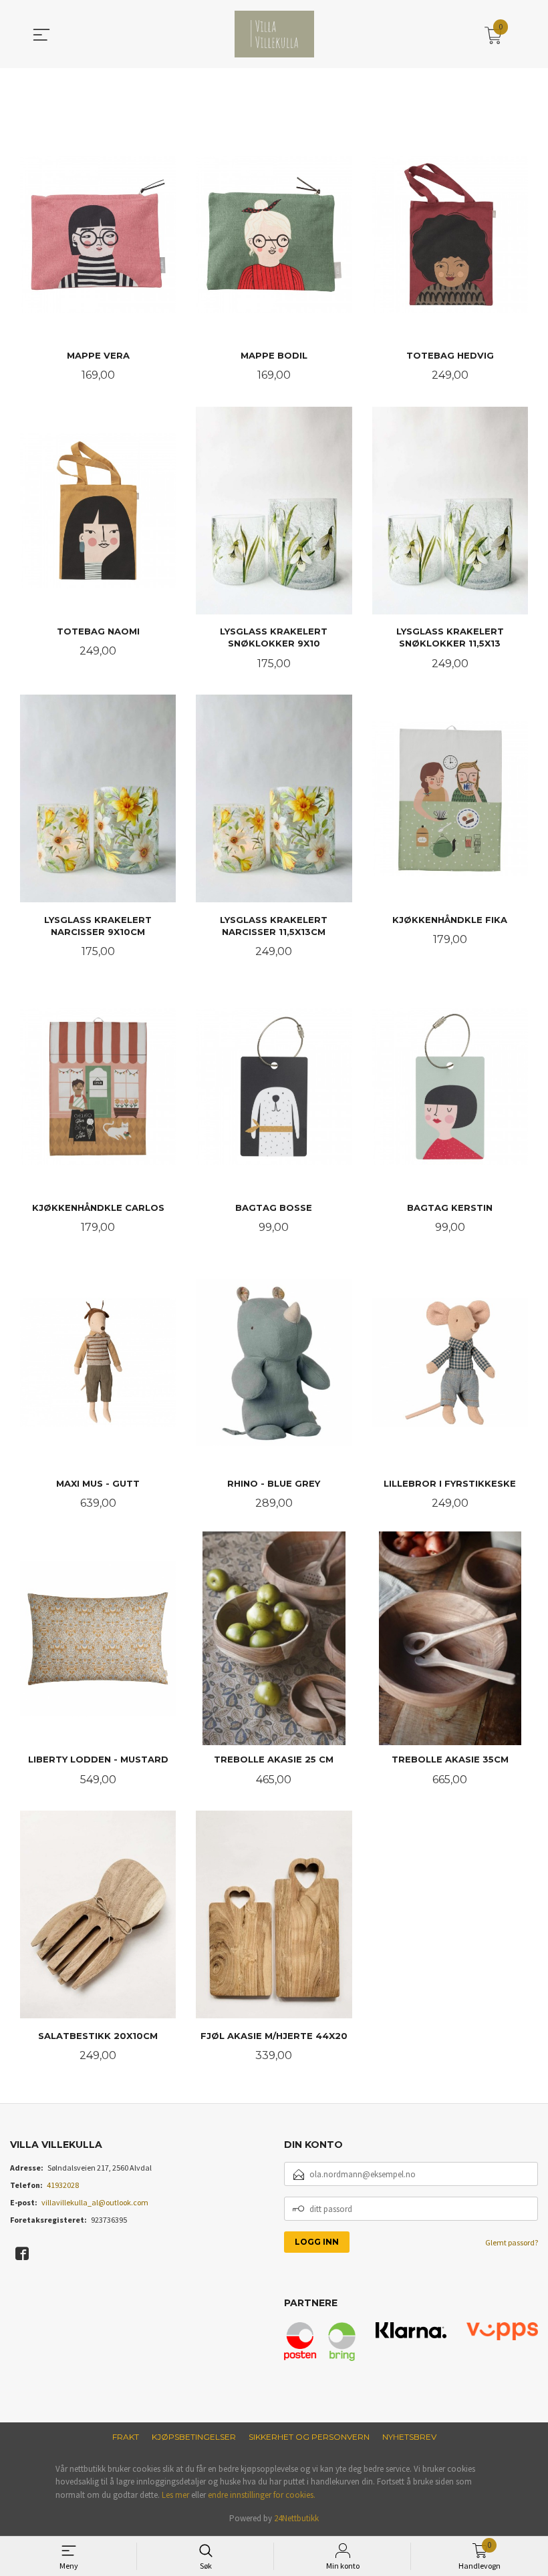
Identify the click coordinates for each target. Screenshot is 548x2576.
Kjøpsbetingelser (194, 2437)
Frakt (126, 2437)
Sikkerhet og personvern (309, 2437)
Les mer (175, 2495)
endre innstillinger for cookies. (262, 2495)
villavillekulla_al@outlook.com (95, 2202)
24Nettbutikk (296, 2518)
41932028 (63, 2185)
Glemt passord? (512, 2242)
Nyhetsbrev (409, 2437)
